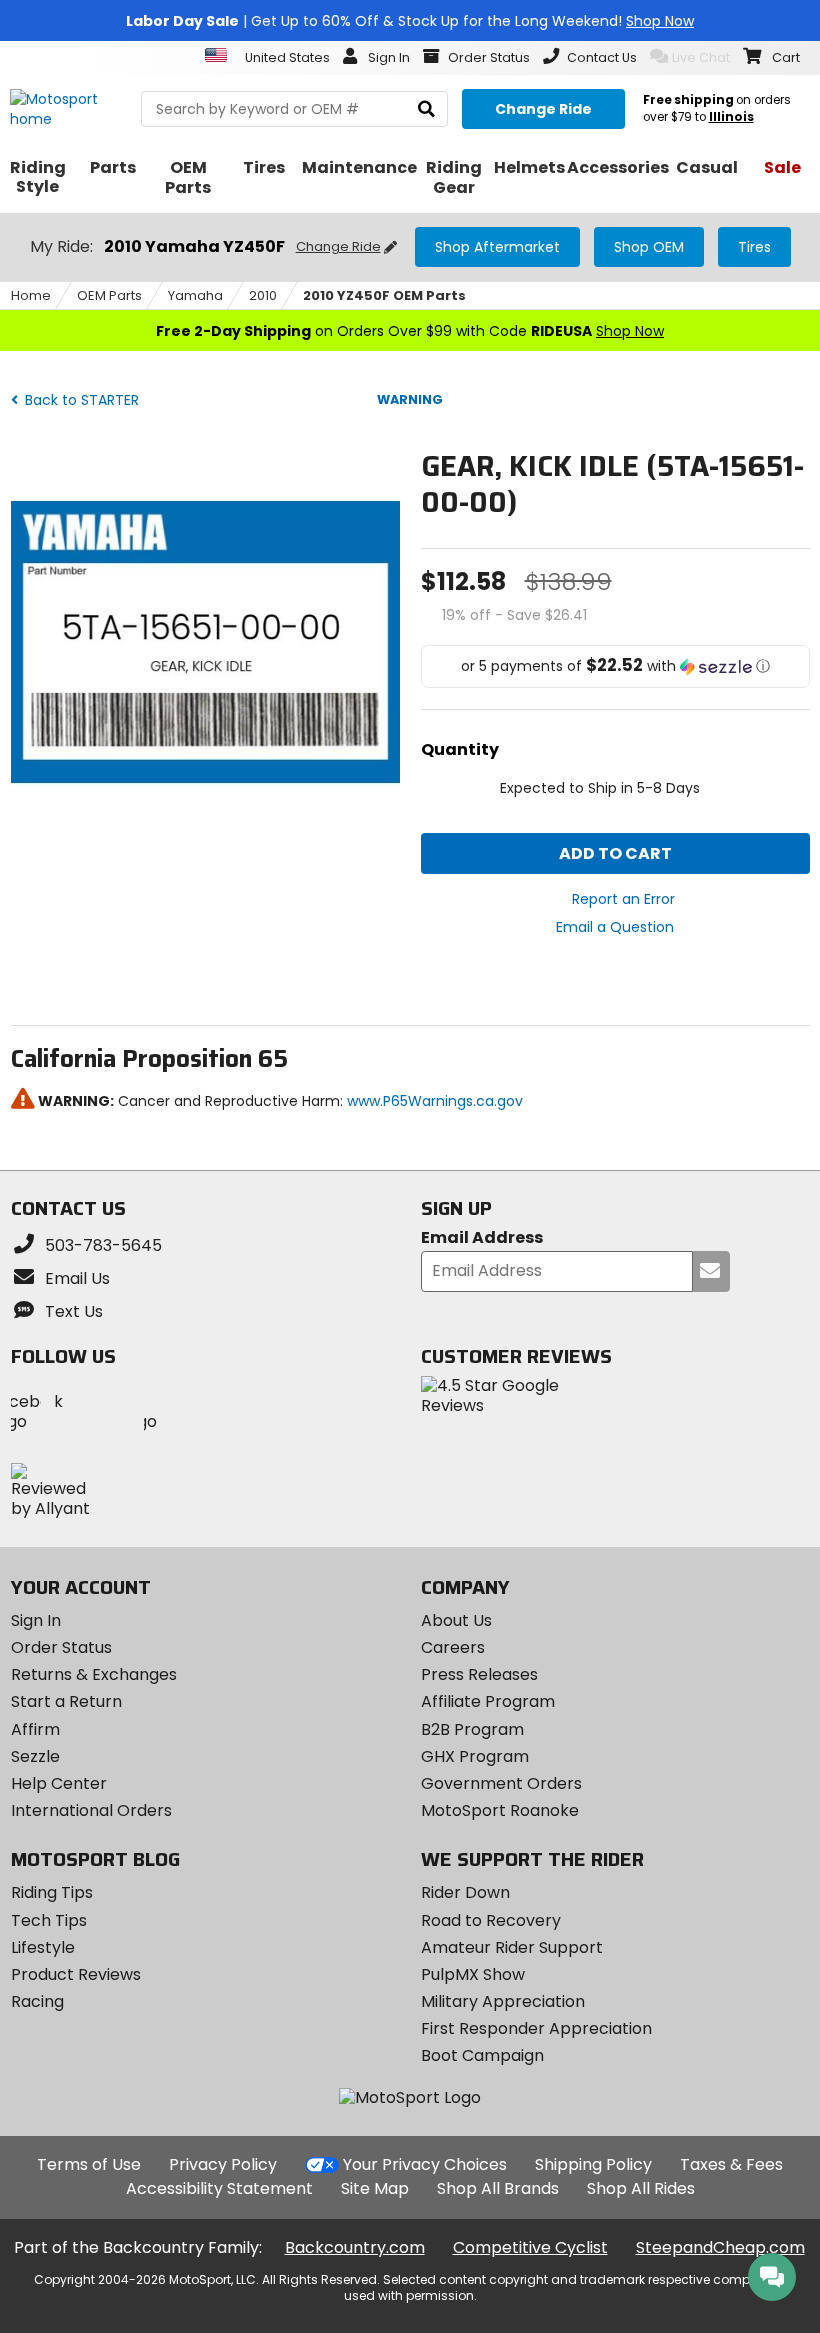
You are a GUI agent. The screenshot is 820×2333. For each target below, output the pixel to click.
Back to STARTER (80, 400)
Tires (754, 247)
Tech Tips (49, 1920)
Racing (37, 2001)
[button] (615, 666)
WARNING (410, 399)
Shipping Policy (593, 2164)
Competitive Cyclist (530, 2247)
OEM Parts (109, 295)
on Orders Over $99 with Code (410, 331)
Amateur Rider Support (512, 1947)
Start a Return (66, 1701)
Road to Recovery (491, 1920)
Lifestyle (43, 1947)
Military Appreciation (503, 2001)
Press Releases (479, 1674)
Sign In (36, 1620)
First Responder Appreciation (536, 2028)
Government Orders (501, 1783)
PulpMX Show (473, 1974)
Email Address (482, 1238)
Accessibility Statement (219, 2188)
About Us (456, 1620)
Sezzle (35, 1756)
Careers (453, 1647)
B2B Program (472, 1729)
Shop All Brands (498, 2188)
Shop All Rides (641, 2188)
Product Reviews (76, 1974)
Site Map (375, 2188)
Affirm (35, 1729)
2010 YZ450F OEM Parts (384, 295)
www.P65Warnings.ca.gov (435, 1101)
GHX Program (475, 1756)
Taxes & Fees (731, 2164)
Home (31, 295)
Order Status (61, 1647)
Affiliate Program (488, 1701)
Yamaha (195, 295)
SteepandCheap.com (720, 2247)
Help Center (59, 1783)
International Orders (91, 1810)
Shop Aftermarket (497, 247)
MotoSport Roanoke (500, 1810)
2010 (263, 295)
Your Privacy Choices (425, 2164)
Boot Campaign (482, 2055)
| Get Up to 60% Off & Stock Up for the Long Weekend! (410, 21)
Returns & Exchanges (94, 1674)
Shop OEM (649, 247)
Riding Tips (52, 1892)
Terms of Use (89, 2164)
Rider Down (465, 1892)
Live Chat (701, 57)
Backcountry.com (355, 2247)
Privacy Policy (223, 2164)
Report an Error (623, 899)
